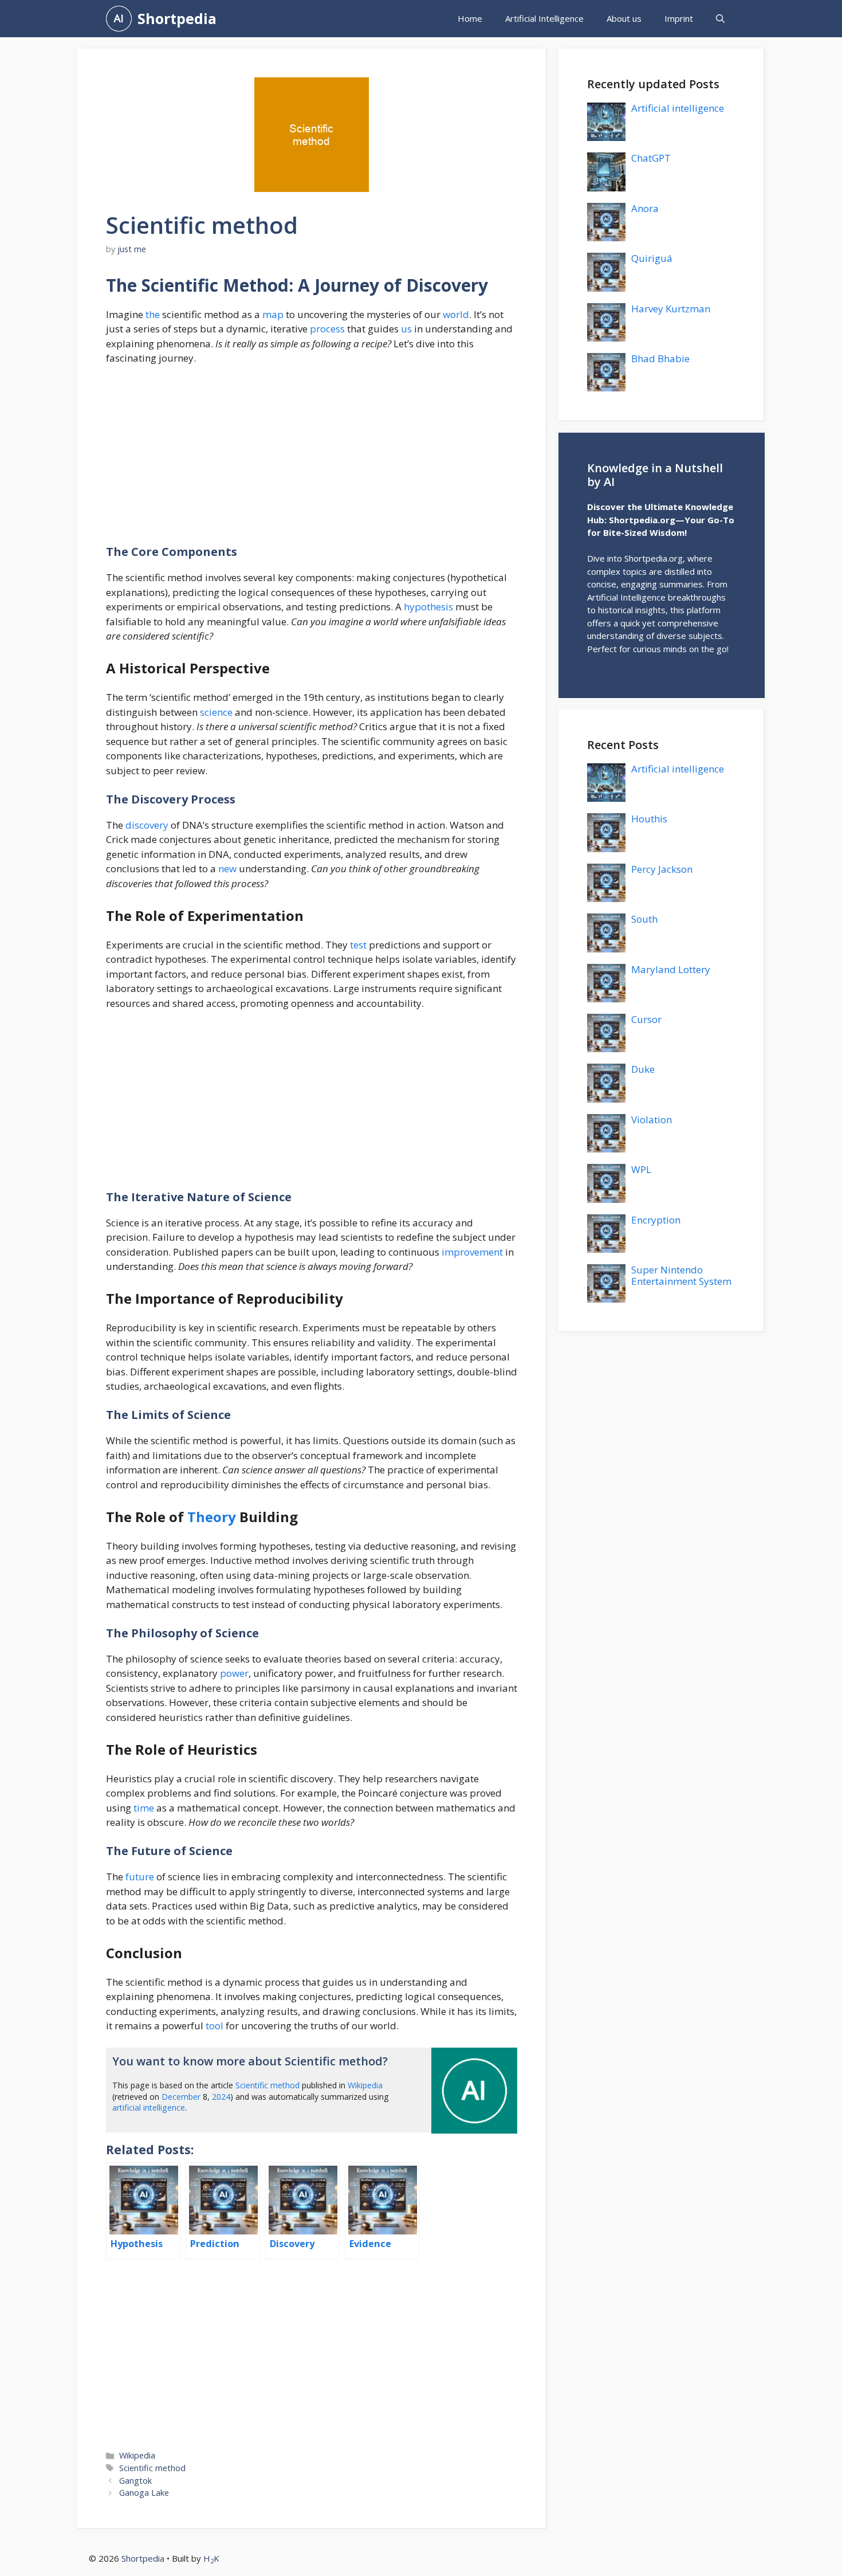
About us (624, 18)
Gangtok (135, 2481)
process (327, 329)
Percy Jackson (662, 869)
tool (215, 2026)
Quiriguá (652, 258)
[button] (720, 19)
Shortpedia (177, 18)
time (144, 1808)
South (644, 919)
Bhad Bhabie (660, 358)
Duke (643, 1069)
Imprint (679, 18)
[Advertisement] (312, 460)
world (456, 314)
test (358, 945)
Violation (652, 1120)
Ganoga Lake (144, 2493)
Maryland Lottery (671, 969)
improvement (472, 1252)
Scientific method (267, 2085)
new (227, 869)
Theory (212, 1517)
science (216, 712)
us (406, 329)
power (234, 1673)
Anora (645, 208)
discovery (147, 825)
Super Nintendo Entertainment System (681, 1275)
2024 (221, 2097)
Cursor (646, 1019)
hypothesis (428, 607)
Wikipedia (365, 2085)
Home (470, 18)
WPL (641, 1169)
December (181, 2097)
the (153, 314)
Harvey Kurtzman (671, 309)
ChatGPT (651, 158)
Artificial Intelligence (544, 18)
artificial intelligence (149, 2108)
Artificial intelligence (678, 108)
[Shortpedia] (119, 19)
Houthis (649, 819)
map (273, 314)
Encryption (656, 1220)
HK (211, 2558)
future (140, 1877)
